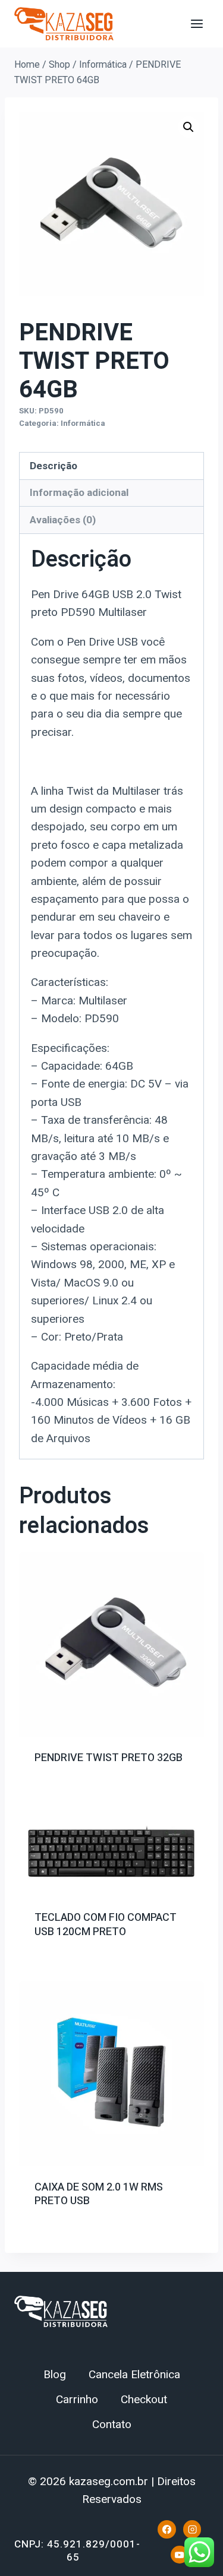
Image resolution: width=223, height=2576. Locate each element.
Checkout (144, 2400)
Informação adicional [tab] (79, 492)
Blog (55, 2375)
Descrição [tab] (54, 466)
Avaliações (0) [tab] (63, 520)
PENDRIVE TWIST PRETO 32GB (109, 1758)
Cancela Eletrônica (134, 2375)
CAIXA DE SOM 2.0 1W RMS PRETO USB (99, 2194)
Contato (112, 2425)
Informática (83, 423)
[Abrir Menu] (197, 23)
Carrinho (77, 2400)
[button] (189, 127)
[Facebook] (167, 2529)
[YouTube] (180, 2555)
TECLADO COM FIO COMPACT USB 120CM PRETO (106, 1924)
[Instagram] (192, 2529)
